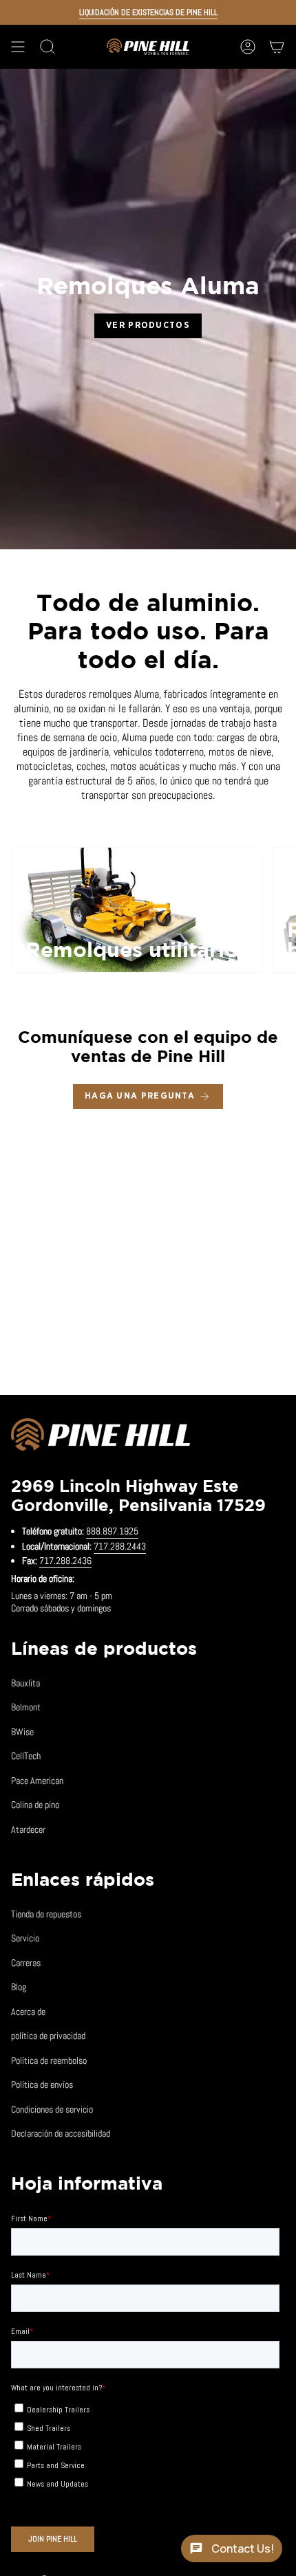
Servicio (25, 1938)
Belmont (26, 1707)
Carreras (26, 1963)
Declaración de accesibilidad (61, 2133)
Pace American (37, 1781)
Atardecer (28, 1829)
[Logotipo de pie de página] (101, 1437)
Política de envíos (42, 2084)
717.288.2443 (120, 1546)
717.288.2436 (65, 1561)
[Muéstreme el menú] (18, 47)
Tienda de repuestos (46, 1914)
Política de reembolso (49, 2060)
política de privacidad (48, 2036)
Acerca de (28, 2012)
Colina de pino (35, 1805)
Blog (19, 1987)
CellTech (26, 1756)
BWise (22, 1732)
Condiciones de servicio (52, 2109)
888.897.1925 (112, 1531)
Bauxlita (25, 1683)
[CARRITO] (277, 47)
